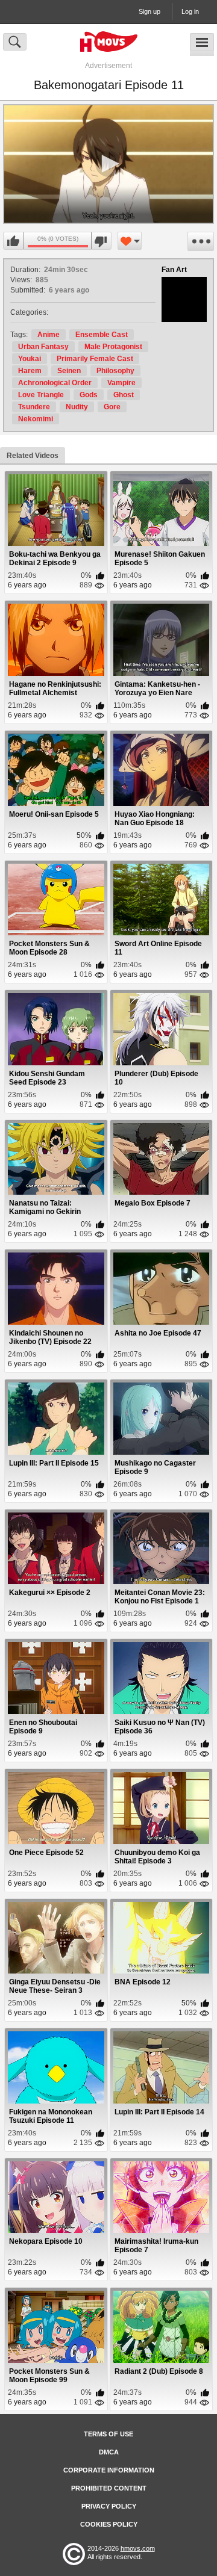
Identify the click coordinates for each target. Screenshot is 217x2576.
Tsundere (34, 407)
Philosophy (115, 371)
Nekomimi (36, 419)
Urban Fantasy (43, 347)
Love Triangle (41, 395)
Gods (89, 395)
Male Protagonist (113, 347)
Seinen (69, 371)
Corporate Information (109, 2470)
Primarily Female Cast (95, 359)
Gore (112, 407)
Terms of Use (108, 2434)
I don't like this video (101, 241)
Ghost (124, 395)
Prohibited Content (109, 2488)
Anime (49, 335)
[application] (108, 164)
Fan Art (174, 270)
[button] (108, 164)
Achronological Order (55, 383)
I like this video (14, 241)
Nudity (77, 407)
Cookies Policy (109, 2524)
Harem (30, 371)
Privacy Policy (109, 2506)
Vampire (121, 383)
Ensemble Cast (102, 335)
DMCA (109, 2452)
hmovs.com (138, 2548)
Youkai (30, 359)
